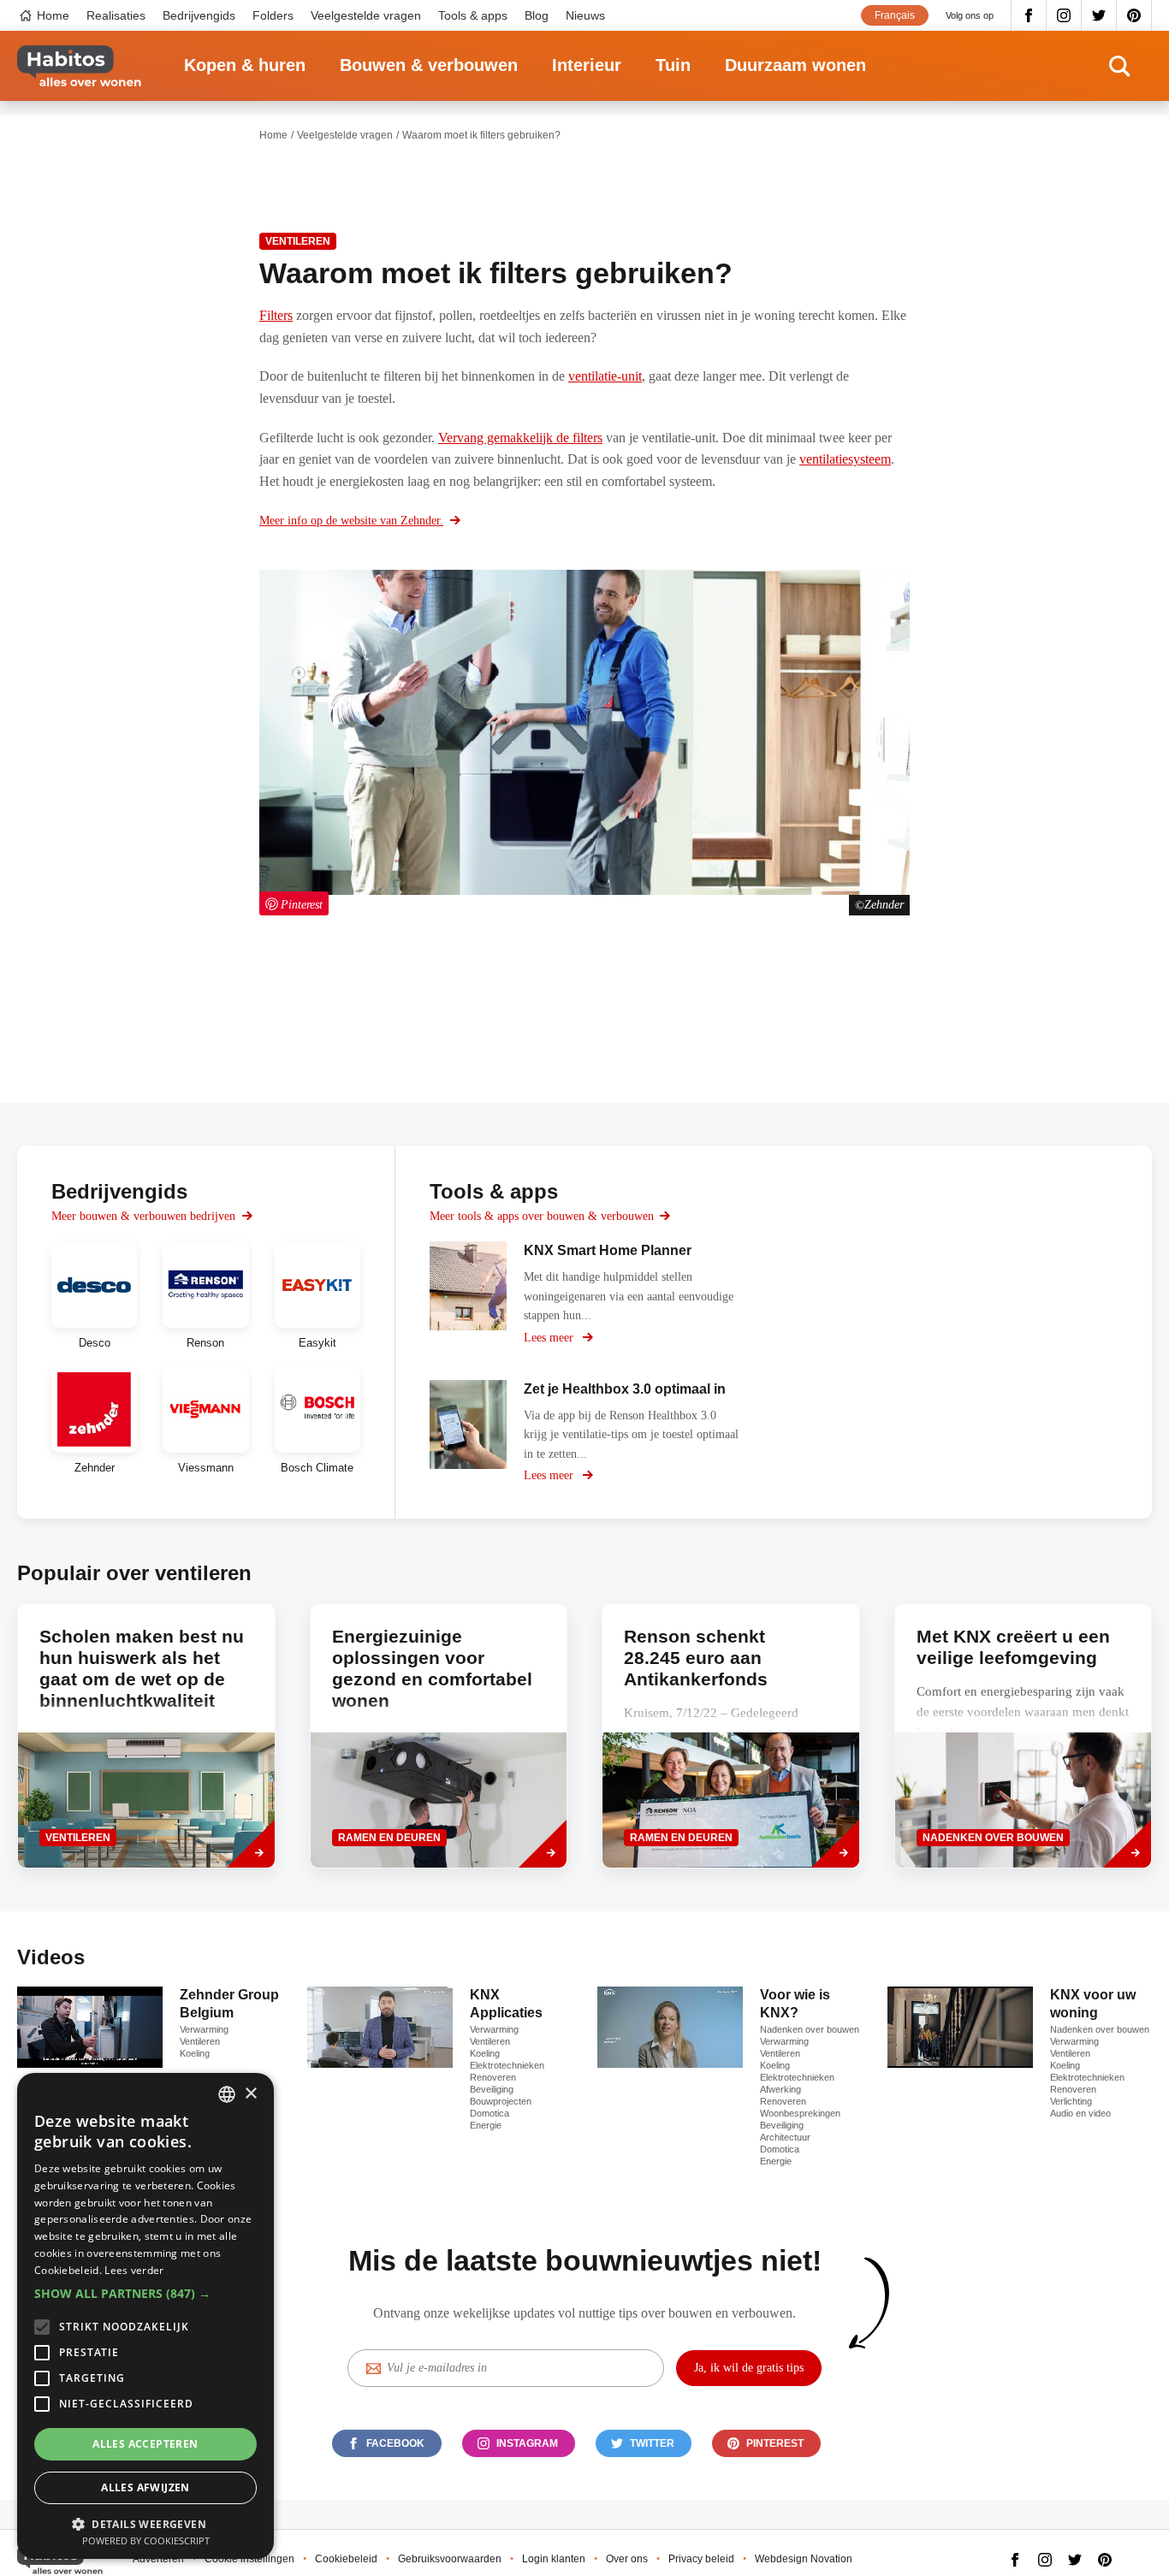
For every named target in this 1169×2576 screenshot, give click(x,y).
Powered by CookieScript (146, 2540)
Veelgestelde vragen (366, 15)
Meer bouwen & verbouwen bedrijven (143, 1216)
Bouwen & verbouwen (429, 65)
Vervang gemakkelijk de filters (520, 438)
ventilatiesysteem (845, 459)
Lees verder (134, 2270)
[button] (145, 2294)
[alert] (145, 2316)
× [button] (250, 2094)
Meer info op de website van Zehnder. (351, 521)
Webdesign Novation (804, 2559)
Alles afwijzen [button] (145, 2487)
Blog (537, 15)
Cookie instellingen (249, 2559)
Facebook (1029, 15)
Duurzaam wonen (795, 65)
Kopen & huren (245, 65)
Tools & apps (473, 15)
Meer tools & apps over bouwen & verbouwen (542, 1216)
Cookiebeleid (346, 2559)
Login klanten (554, 2559)
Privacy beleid (701, 2559)
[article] (94, 1295)
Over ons (627, 2559)
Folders (273, 15)
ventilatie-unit (605, 376)
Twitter (1099, 15)
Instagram (1064, 15)
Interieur (587, 65)
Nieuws (585, 15)
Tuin (673, 65)
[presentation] (1024, 1736)
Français (895, 15)
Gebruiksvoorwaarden (450, 2559)
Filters (276, 315)
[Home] (79, 66)
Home (53, 15)
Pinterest (1134, 15)
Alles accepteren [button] (145, 2444)
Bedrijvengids (199, 15)
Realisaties (116, 15)
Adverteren (158, 2559)
